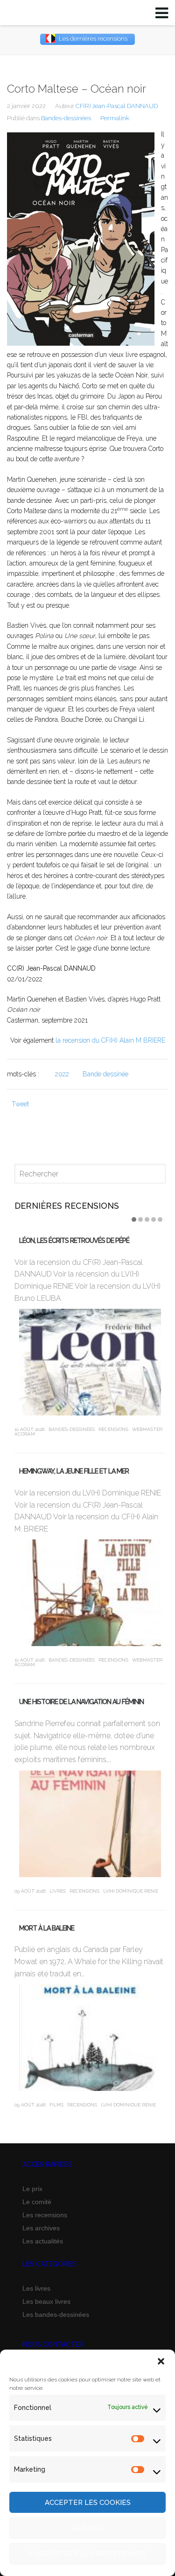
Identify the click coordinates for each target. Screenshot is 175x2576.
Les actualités (43, 2241)
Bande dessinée (105, 1074)
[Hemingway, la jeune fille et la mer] (90, 1593)
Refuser (87, 2528)
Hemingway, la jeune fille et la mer (74, 1471)
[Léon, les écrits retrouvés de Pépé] (90, 1362)
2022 (62, 1074)
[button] (161, 2361)
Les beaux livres (46, 2301)
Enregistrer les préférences (87, 2554)
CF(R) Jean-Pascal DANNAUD (117, 106)
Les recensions (45, 2215)
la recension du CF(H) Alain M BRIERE (110, 1040)
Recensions (113, 1429)
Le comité (37, 2202)
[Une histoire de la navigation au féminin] (90, 1824)
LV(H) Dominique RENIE (131, 1891)
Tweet (20, 1104)
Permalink (115, 118)
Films (56, 2105)
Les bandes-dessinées (56, 2315)
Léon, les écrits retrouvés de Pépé (74, 1241)
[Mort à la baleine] (90, 2038)
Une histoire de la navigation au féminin (81, 1702)
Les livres (36, 2288)
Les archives (41, 2228)
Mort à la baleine (47, 1928)
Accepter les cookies (88, 2503)
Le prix (32, 2189)
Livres (58, 1891)
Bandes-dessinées (66, 118)
